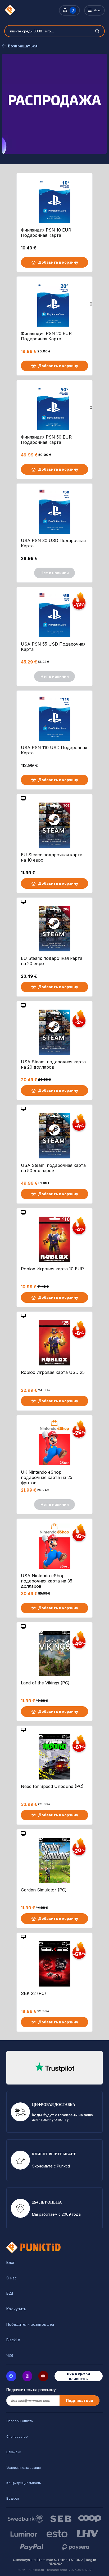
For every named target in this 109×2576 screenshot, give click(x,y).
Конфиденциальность (24, 2483)
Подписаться (80, 2400)
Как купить (16, 2309)
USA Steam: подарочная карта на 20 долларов (53, 1064)
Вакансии (14, 2452)
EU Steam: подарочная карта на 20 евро (52, 961)
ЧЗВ (10, 2356)
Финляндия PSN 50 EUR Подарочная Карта (46, 440)
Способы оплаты (20, 2421)
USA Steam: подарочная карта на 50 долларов (53, 1168)
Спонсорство (17, 2437)
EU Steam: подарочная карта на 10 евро (52, 857)
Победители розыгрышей (30, 2324)
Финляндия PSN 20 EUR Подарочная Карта (46, 336)
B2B (10, 2293)
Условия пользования (24, 2468)
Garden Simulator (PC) (44, 1890)
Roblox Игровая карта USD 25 (53, 1372)
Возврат (13, 2498)
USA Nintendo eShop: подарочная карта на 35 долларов (47, 1581)
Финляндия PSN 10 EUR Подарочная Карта (46, 233)
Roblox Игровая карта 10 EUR (52, 1269)
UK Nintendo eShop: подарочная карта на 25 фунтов (47, 1477)
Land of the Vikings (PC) (45, 1683)
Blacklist (13, 2340)
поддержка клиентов (78, 2376)
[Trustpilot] (54, 2068)
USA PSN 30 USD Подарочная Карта (53, 543)
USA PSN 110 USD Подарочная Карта (54, 750)
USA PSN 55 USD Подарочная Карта (53, 647)
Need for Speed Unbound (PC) (52, 1786)
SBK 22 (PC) (33, 1993)
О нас (12, 2278)
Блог (11, 2263)
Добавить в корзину (58, 262)
